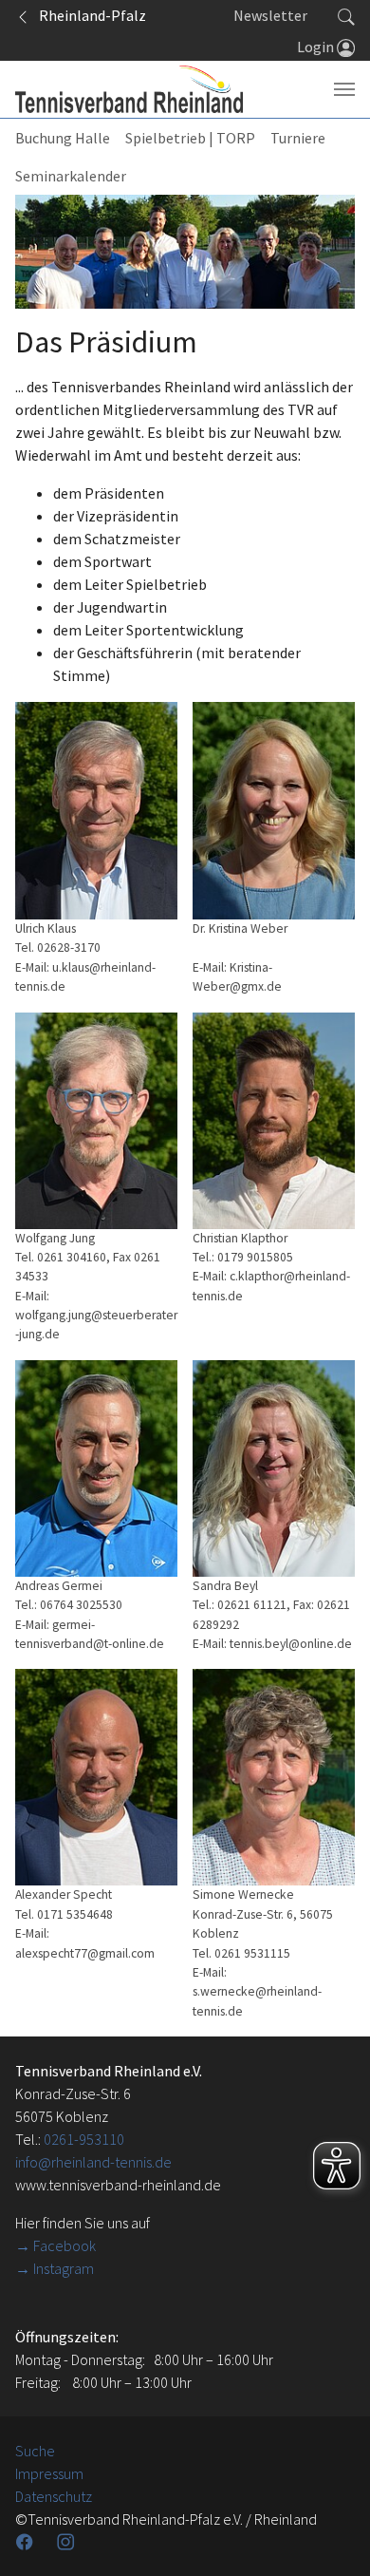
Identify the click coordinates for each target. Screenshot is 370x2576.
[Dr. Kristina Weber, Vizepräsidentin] (274, 811)
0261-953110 (84, 2139)
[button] (346, 15)
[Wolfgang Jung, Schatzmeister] (96, 1121)
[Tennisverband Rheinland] (129, 89)
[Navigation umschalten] (344, 89)
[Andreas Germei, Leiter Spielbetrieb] (96, 1468)
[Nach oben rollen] (332, 2538)
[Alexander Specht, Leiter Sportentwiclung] (96, 1777)
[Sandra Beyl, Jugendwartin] (274, 1468)
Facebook (65, 2245)
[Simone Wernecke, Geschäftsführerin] (274, 1777)
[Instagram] (67, 2542)
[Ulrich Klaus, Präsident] (96, 811)
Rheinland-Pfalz (88, 15)
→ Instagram (55, 2268)
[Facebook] (27, 2542)
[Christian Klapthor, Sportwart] (274, 1121)
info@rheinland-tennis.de (93, 2162)
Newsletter (270, 15)
